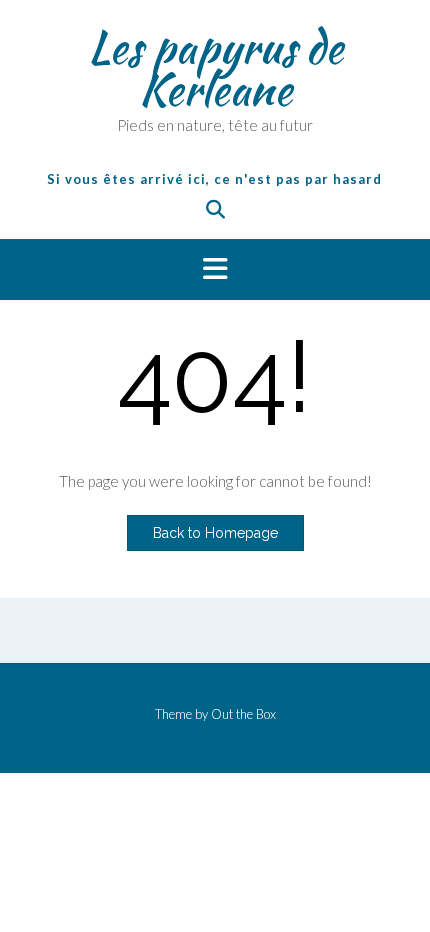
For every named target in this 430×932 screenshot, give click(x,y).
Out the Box (243, 714)
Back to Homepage (215, 533)
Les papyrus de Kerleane (215, 68)
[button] (215, 270)
